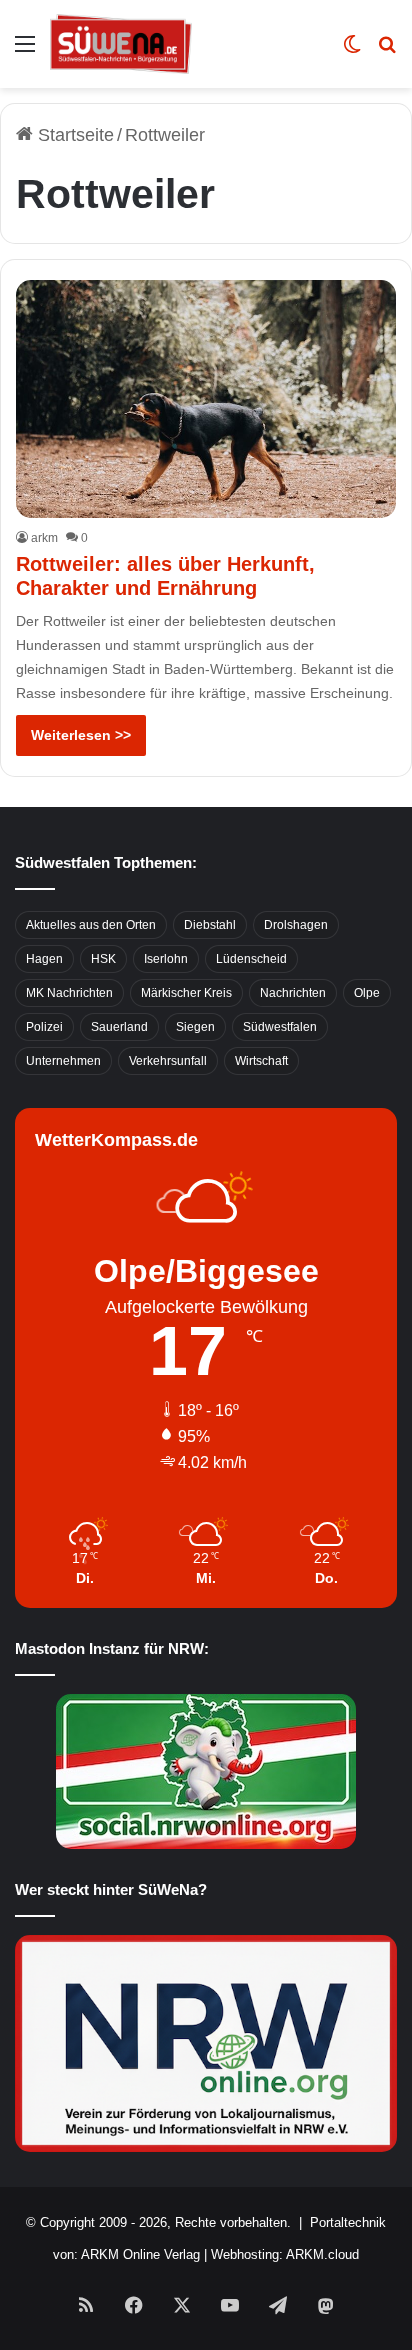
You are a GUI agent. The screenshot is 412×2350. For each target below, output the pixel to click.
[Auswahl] (25, 51)
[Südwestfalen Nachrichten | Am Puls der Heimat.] (121, 44)
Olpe (367, 993)
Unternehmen (63, 1061)
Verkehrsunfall (168, 1061)
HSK (103, 959)
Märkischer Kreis (186, 993)
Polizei (44, 1027)
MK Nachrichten (69, 993)
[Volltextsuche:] (387, 51)
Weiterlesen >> (81, 735)
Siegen (195, 1027)
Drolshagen (296, 925)
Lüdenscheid (251, 959)
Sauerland (119, 1027)
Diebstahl (210, 925)
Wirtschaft (261, 1061)
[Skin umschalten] (352, 51)
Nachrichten (293, 993)
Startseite (73, 135)
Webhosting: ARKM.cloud (285, 2254)
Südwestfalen (280, 1027)
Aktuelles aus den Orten (91, 925)
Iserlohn (166, 959)
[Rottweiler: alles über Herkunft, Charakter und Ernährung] (205, 399)
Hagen (44, 959)
